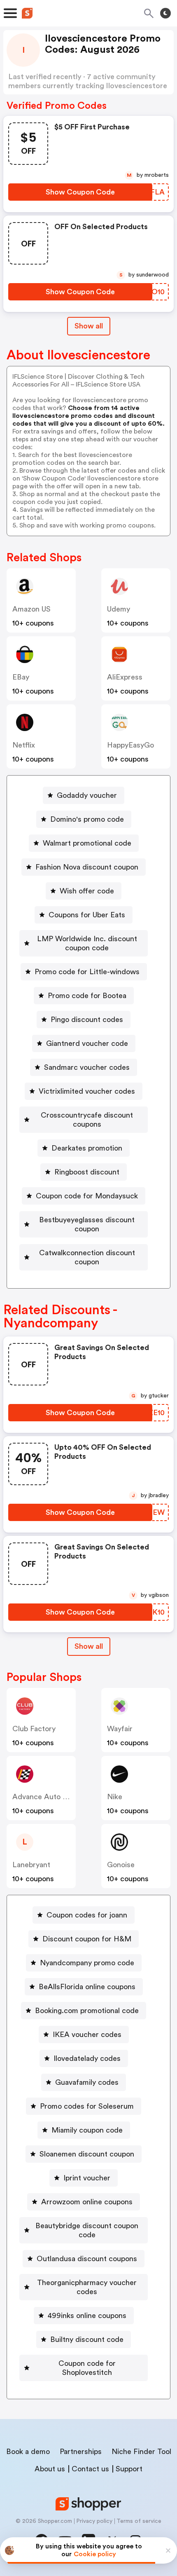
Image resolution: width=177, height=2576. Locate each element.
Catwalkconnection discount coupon (87, 1257)
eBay (21, 677)
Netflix (24, 745)
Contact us (90, 2469)
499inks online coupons (87, 2316)
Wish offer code (87, 891)
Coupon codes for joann (87, 1915)
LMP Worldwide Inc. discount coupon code (87, 943)
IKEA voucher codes (87, 2035)
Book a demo (28, 2452)
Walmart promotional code (87, 843)
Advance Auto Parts (46, 1797)
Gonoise (121, 1865)
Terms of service (139, 2521)
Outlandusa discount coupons (87, 2259)
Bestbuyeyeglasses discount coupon (87, 1224)
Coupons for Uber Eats (87, 915)
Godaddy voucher (87, 795)
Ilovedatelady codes (87, 2058)
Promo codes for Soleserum (87, 2106)
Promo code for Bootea (87, 996)
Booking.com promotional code (87, 2011)
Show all (89, 326)
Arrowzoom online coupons (87, 2202)
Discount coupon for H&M (87, 1939)
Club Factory (34, 1729)
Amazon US (31, 609)
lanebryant (31, 1865)
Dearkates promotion (87, 1148)
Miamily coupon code (87, 2130)
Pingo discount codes (87, 1020)
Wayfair (120, 1729)
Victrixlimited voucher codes (87, 1091)
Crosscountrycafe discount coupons (87, 1120)
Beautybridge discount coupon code (87, 2230)
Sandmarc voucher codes (87, 1067)
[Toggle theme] (165, 13)
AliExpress (125, 677)
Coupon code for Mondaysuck (87, 1196)
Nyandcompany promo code (87, 1963)
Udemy (119, 609)
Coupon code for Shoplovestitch (87, 2368)
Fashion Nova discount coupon (87, 867)
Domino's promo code (87, 819)
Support (129, 2469)
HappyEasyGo (130, 745)
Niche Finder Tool (141, 2452)
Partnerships (81, 2452)
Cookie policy (95, 2554)
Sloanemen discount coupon (87, 2154)
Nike (115, 1797)
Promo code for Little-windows (87, 972)
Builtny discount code (87, 2339)
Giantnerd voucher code (87, 1043)
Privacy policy (94, 2521)
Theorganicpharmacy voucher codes (87, 2287)
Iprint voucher (87, 2178)
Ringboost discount (87, 1172)
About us (50, 2469)
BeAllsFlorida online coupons (87, 1987)
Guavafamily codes (87, 2082)
